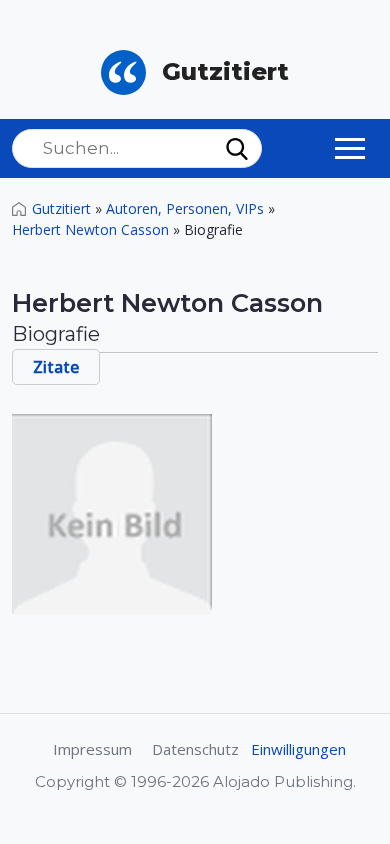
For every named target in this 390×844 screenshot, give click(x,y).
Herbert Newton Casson (90, 229)
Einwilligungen (298, 749)
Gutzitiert (61, 208)
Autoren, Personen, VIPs (185, 208)
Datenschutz (195, 749)
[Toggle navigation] (350, 148)
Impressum (92, 749)
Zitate (56, 367)
